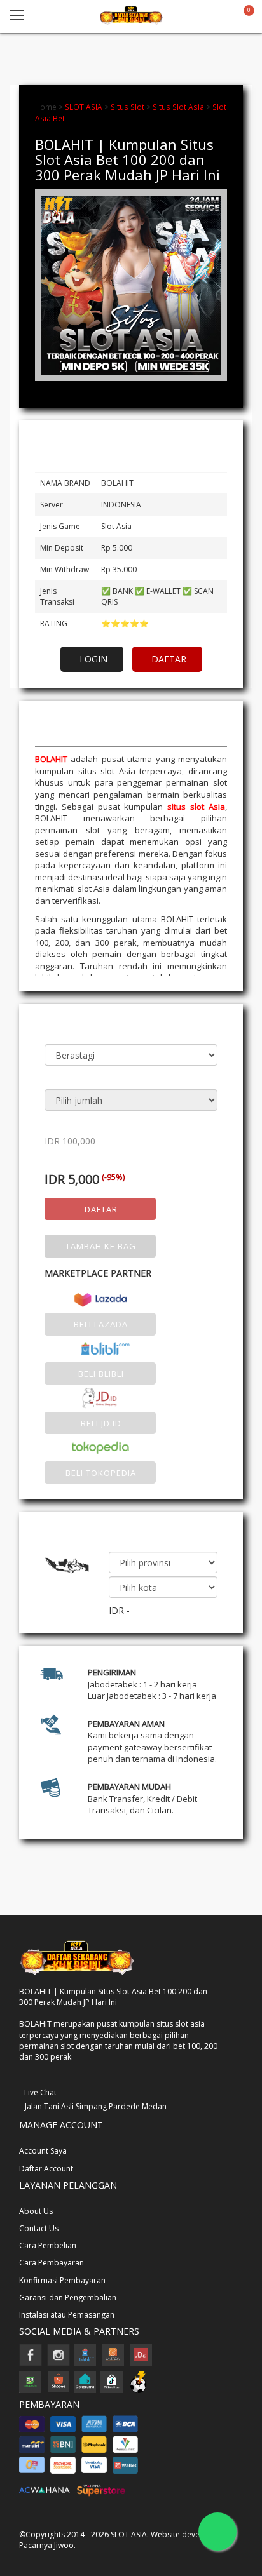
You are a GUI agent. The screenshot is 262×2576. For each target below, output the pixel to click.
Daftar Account (46, 2169)
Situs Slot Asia (178, 107)
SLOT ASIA (84, 107)
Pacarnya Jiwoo (46, 2545)
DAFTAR (169, 659)
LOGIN (93, 659)
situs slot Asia (196, 807)
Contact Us (39, 2228)
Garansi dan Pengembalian (68, 2298)
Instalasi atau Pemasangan (67, 2315)
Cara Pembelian (48, 2245)
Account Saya (43, 2151)
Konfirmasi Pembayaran (62, 2280)
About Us (36, 2211)
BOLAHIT (51, 759)
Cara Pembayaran (52, 2263)
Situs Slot (128, 107)
